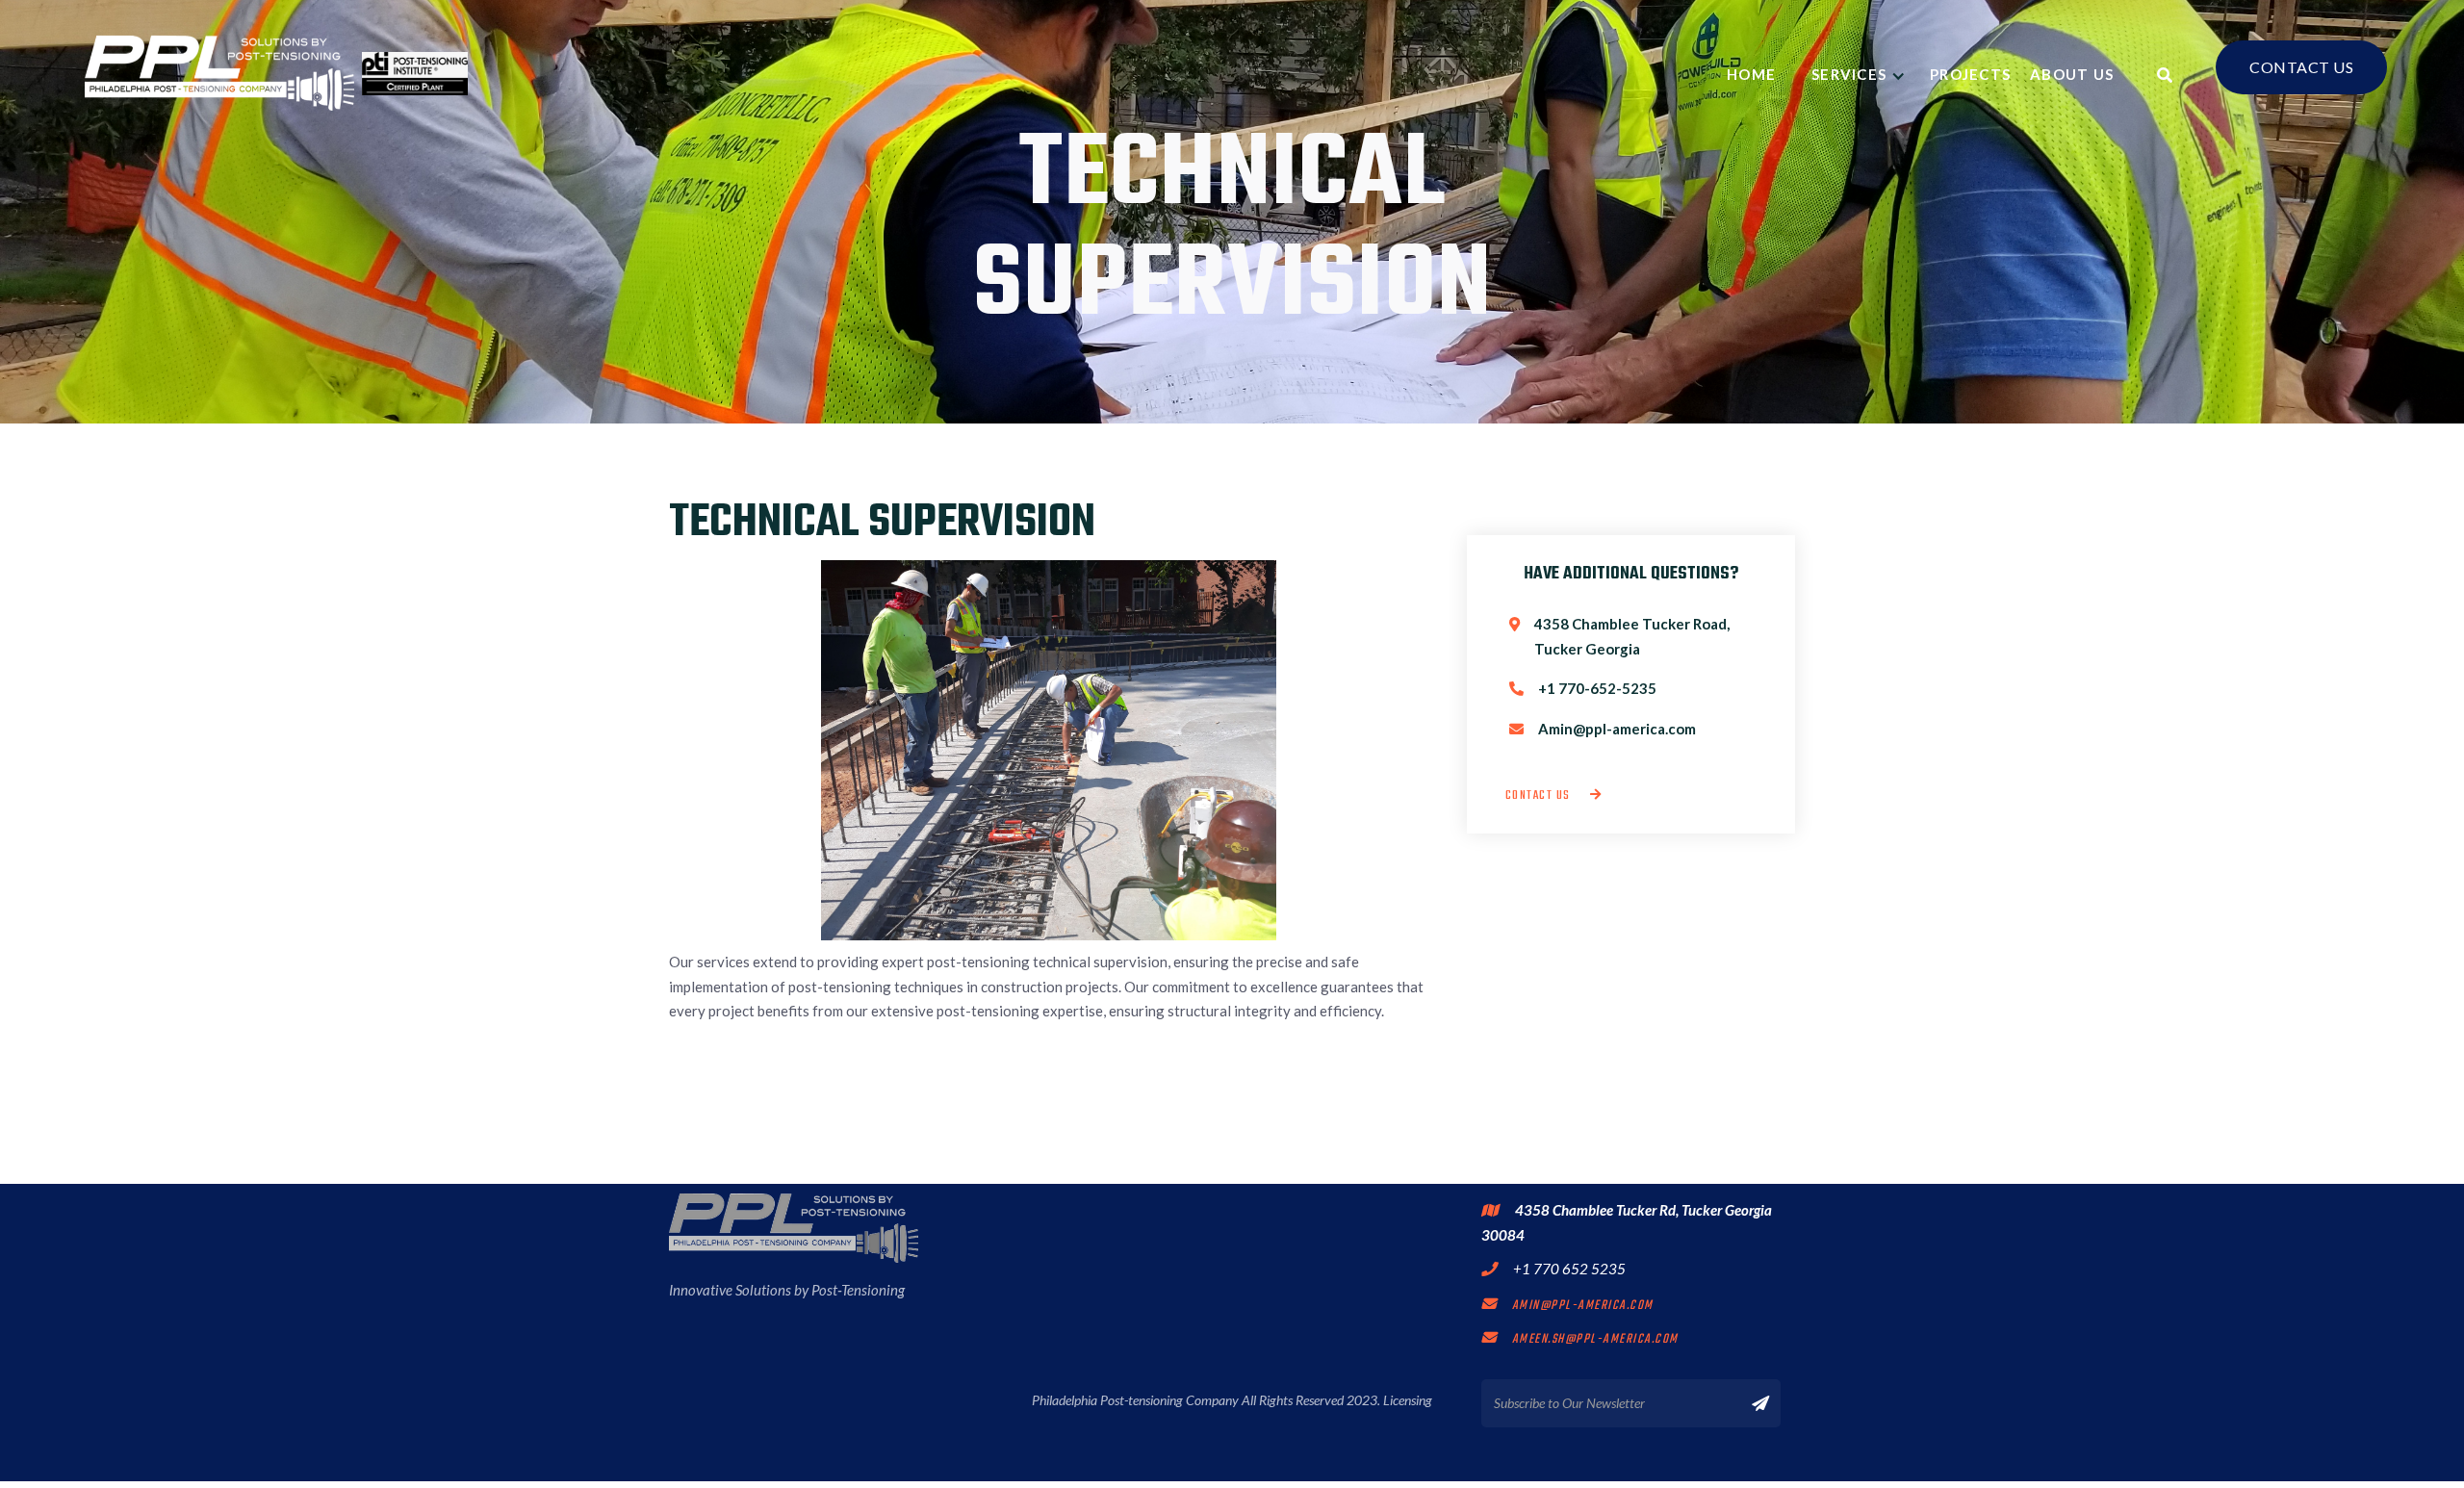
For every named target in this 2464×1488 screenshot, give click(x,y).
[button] (1861, 74)
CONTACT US (2301, 67)
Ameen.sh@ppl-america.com (1580, 1339)
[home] (276, 73)
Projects (1970, 74)
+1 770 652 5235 (1569, 1269)
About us (2072, 74)
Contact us (1554, 795)
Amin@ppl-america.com (1567, 1306)
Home (1759, 74)
